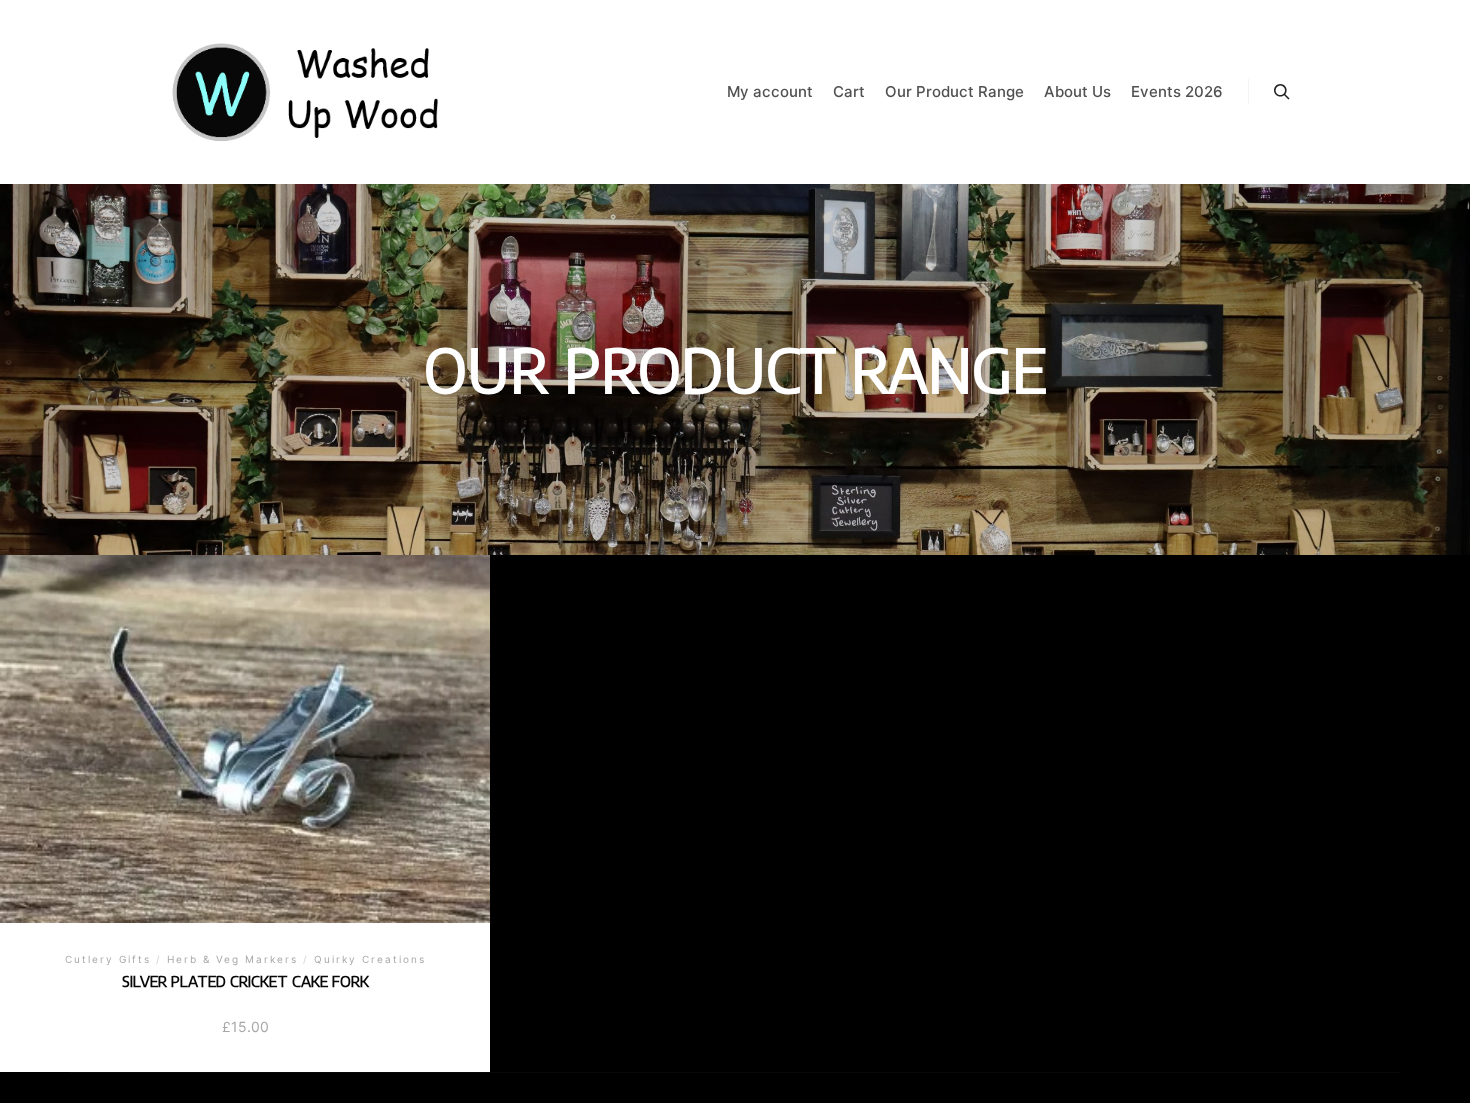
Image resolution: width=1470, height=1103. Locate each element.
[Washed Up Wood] (307, 92)
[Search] (1282, 92)
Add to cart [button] (245, 745)
